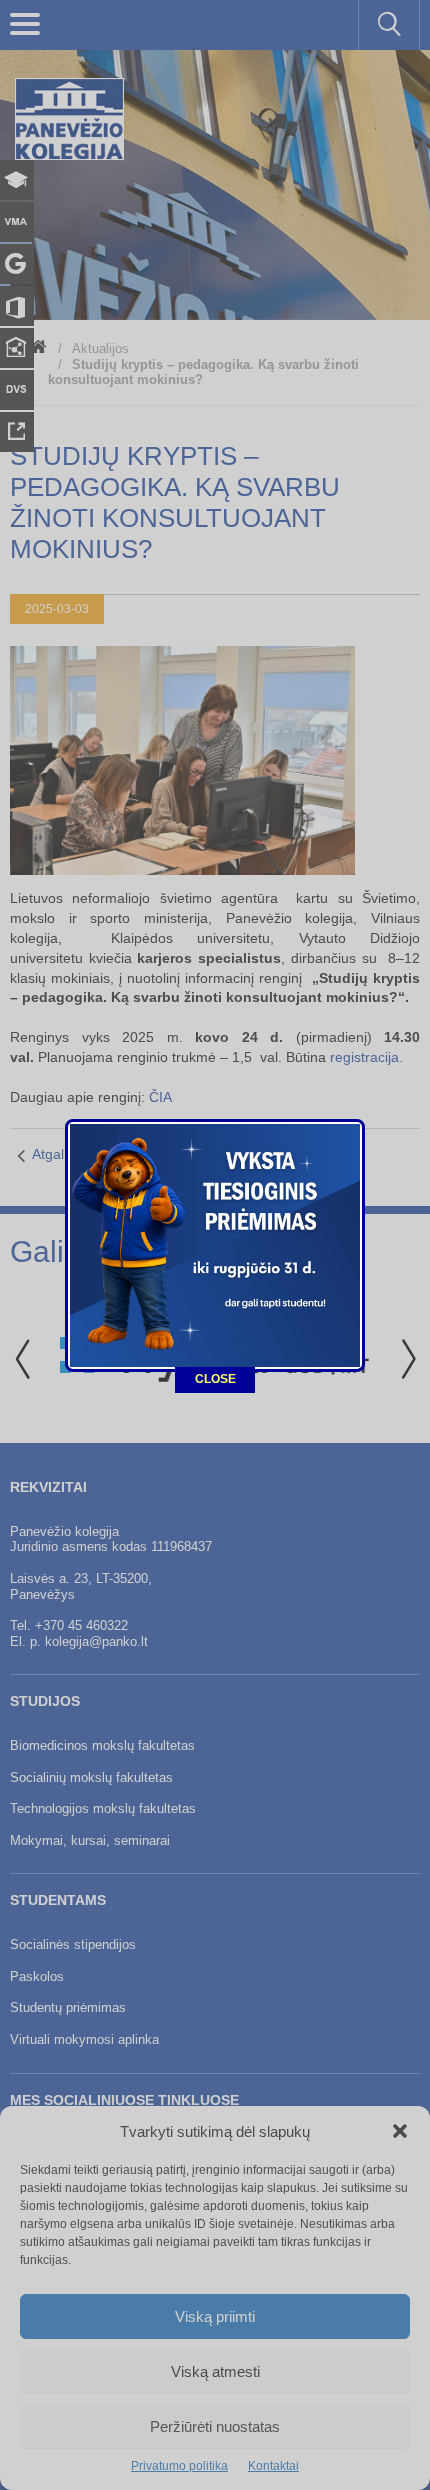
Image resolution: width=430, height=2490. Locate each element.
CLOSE (215, 1379)
